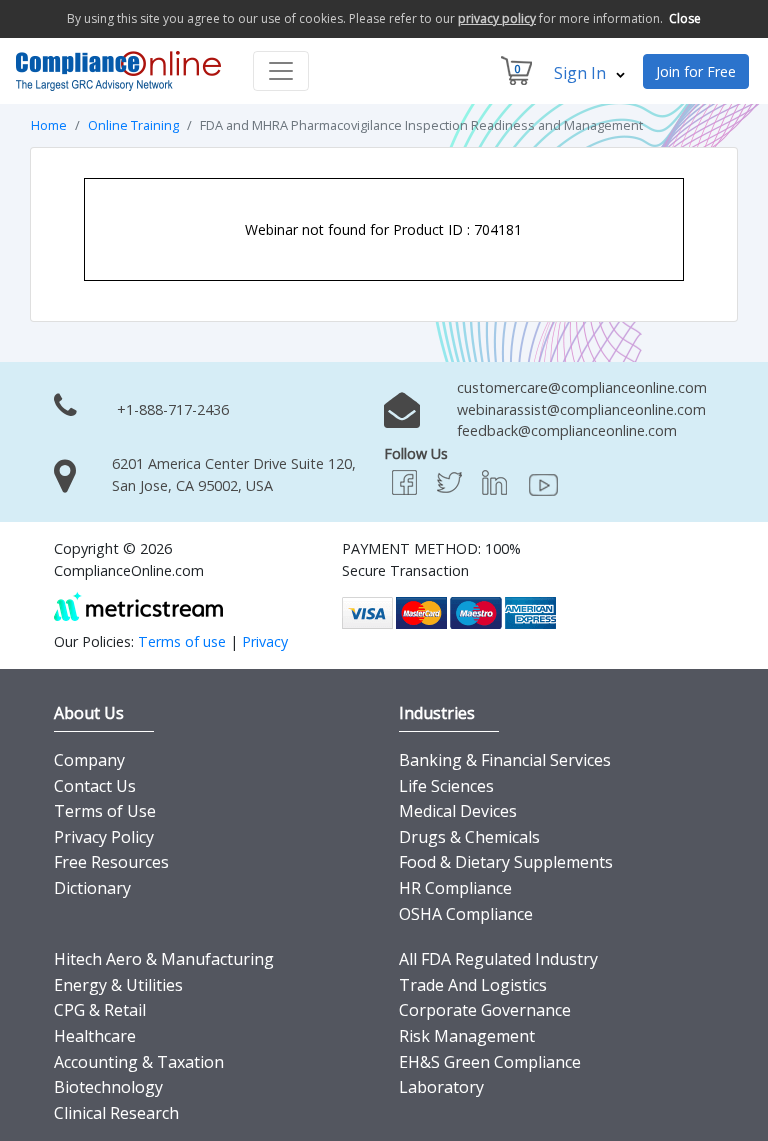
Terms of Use (105, 811)
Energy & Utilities (118, 985)
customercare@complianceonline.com (582, 387)
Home (49, 125)
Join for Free (696, 71)
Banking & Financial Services (505, 760)
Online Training (133, 125)
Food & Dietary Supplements (506, 862)
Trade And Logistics (473, 985)
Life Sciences (446, 786)
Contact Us (95, 786)
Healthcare (95, 1036)
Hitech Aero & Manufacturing (164, 959)
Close (685, 18)
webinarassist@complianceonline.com (581, 409)
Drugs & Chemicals (469, 837)
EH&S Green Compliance (490, 1062)
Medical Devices (458, 811)
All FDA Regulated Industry (498, 959)
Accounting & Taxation (139, 1062)
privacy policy (497, 18)
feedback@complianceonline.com (567, 430)
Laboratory (441, 1087)
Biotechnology (108, 1087)
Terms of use (182, 641)
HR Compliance (455, 888)
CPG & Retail (100, 1010)
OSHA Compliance (466, 914)
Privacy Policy (104, 837)
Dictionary (92, 888)
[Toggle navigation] (281, 71)
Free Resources (111, 862)
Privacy (265, 641)
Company (89, 760)
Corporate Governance (485, 1010)
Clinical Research (116, 1113)
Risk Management (467, 1036)
